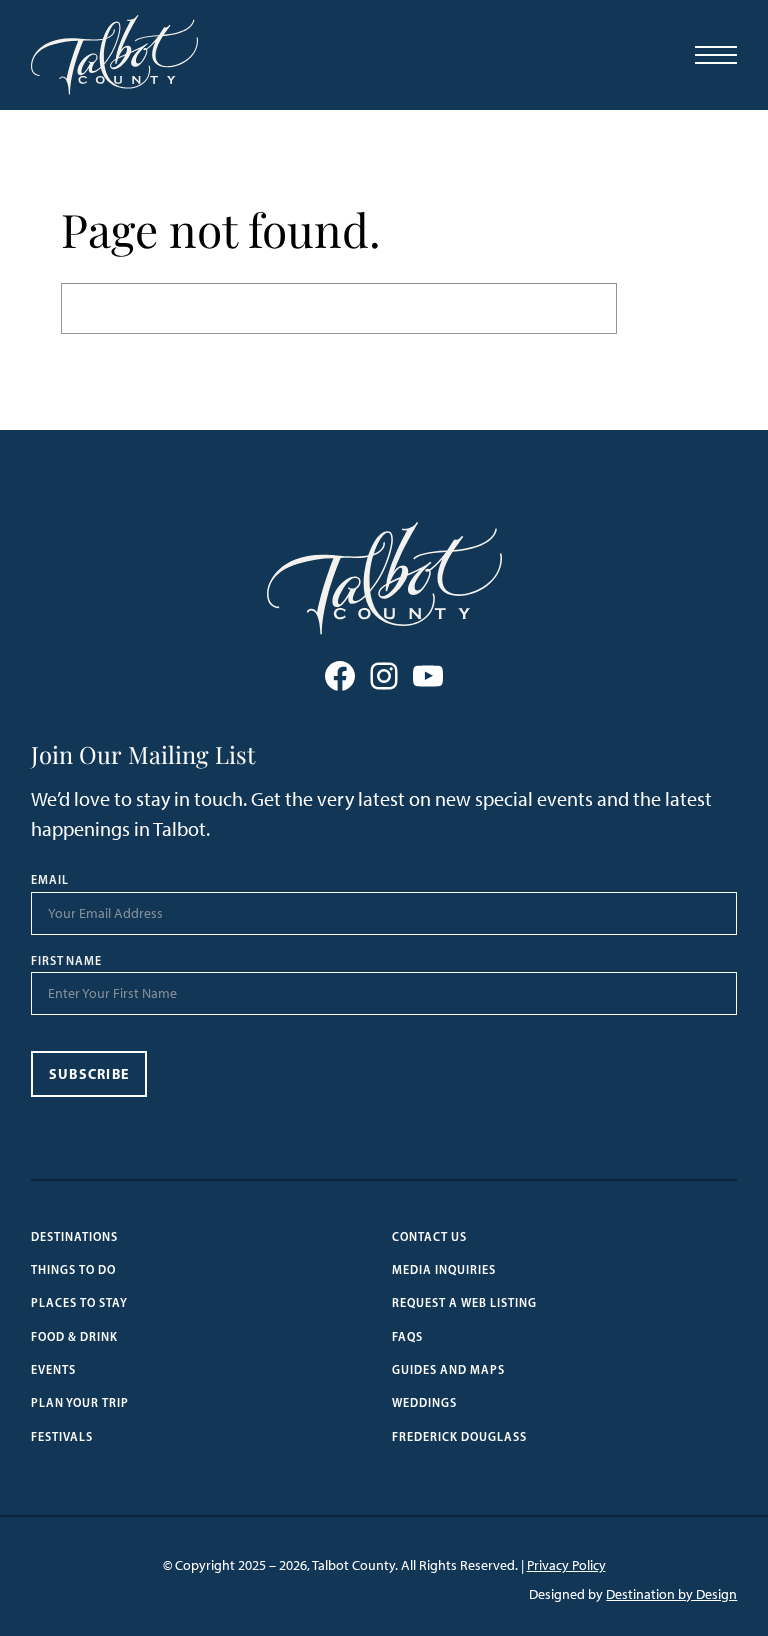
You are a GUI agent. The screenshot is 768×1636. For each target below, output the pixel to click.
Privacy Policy (566, 1565)
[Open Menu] (716, 55)
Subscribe (89, 1074)
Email (50, 880)
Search (662, 308)
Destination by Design (671, 1594)
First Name (67, 961)
